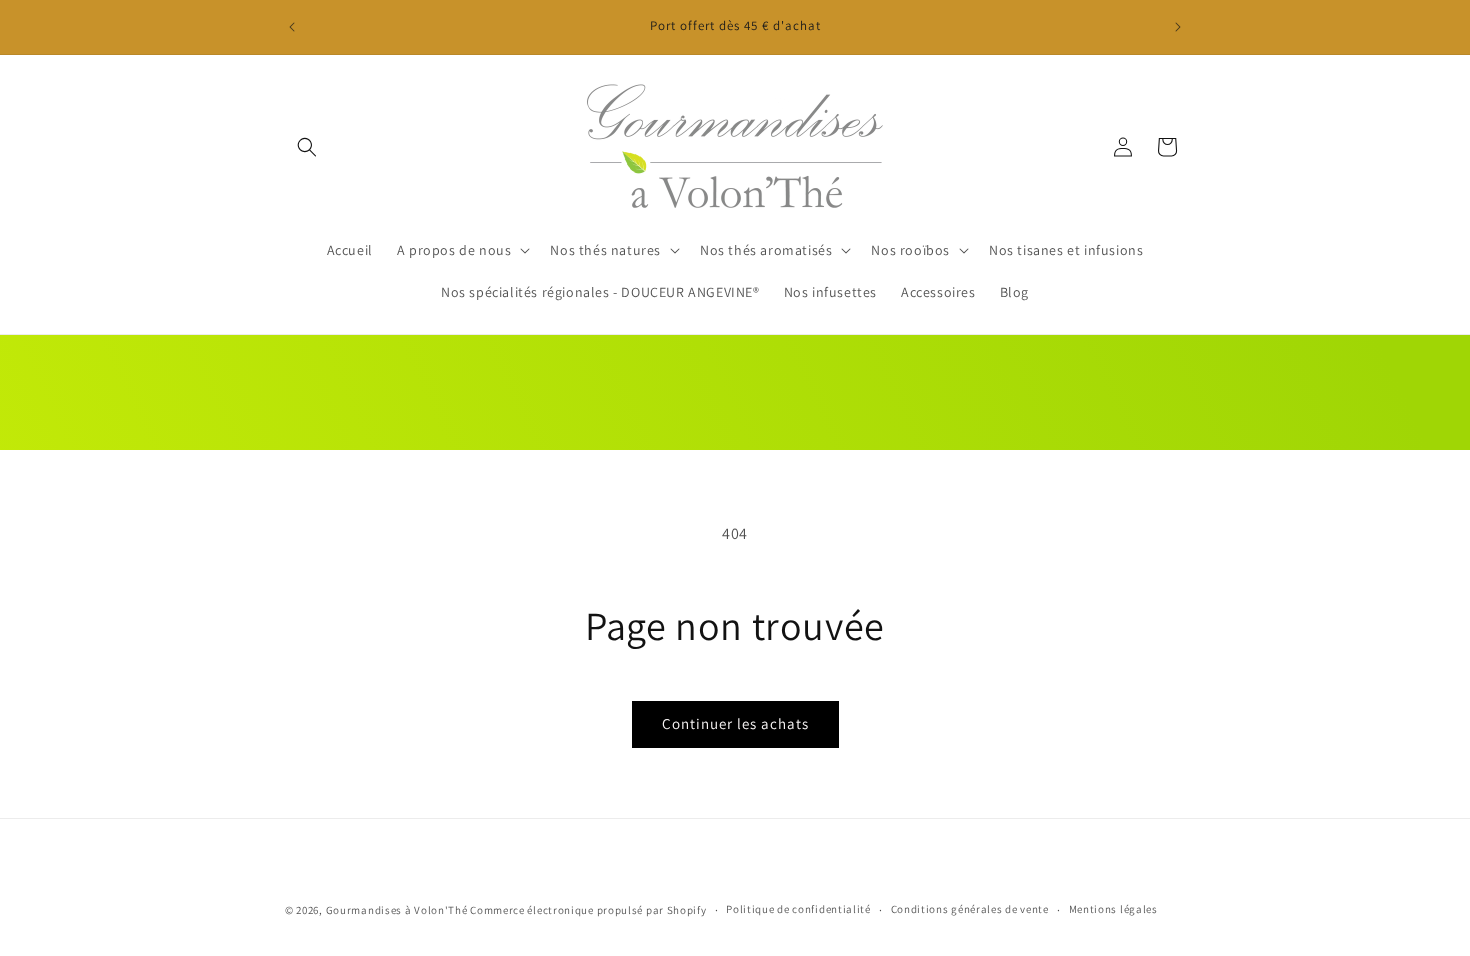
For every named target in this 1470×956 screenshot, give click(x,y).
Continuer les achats (735, 723)
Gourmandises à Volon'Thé (397, 910)
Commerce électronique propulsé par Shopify (588, 910)
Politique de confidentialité (798, 909)
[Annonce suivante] (1178, 27)
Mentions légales (1113, 909)
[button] (307, 147)
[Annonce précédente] (292, 27)
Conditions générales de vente (970, 909)
